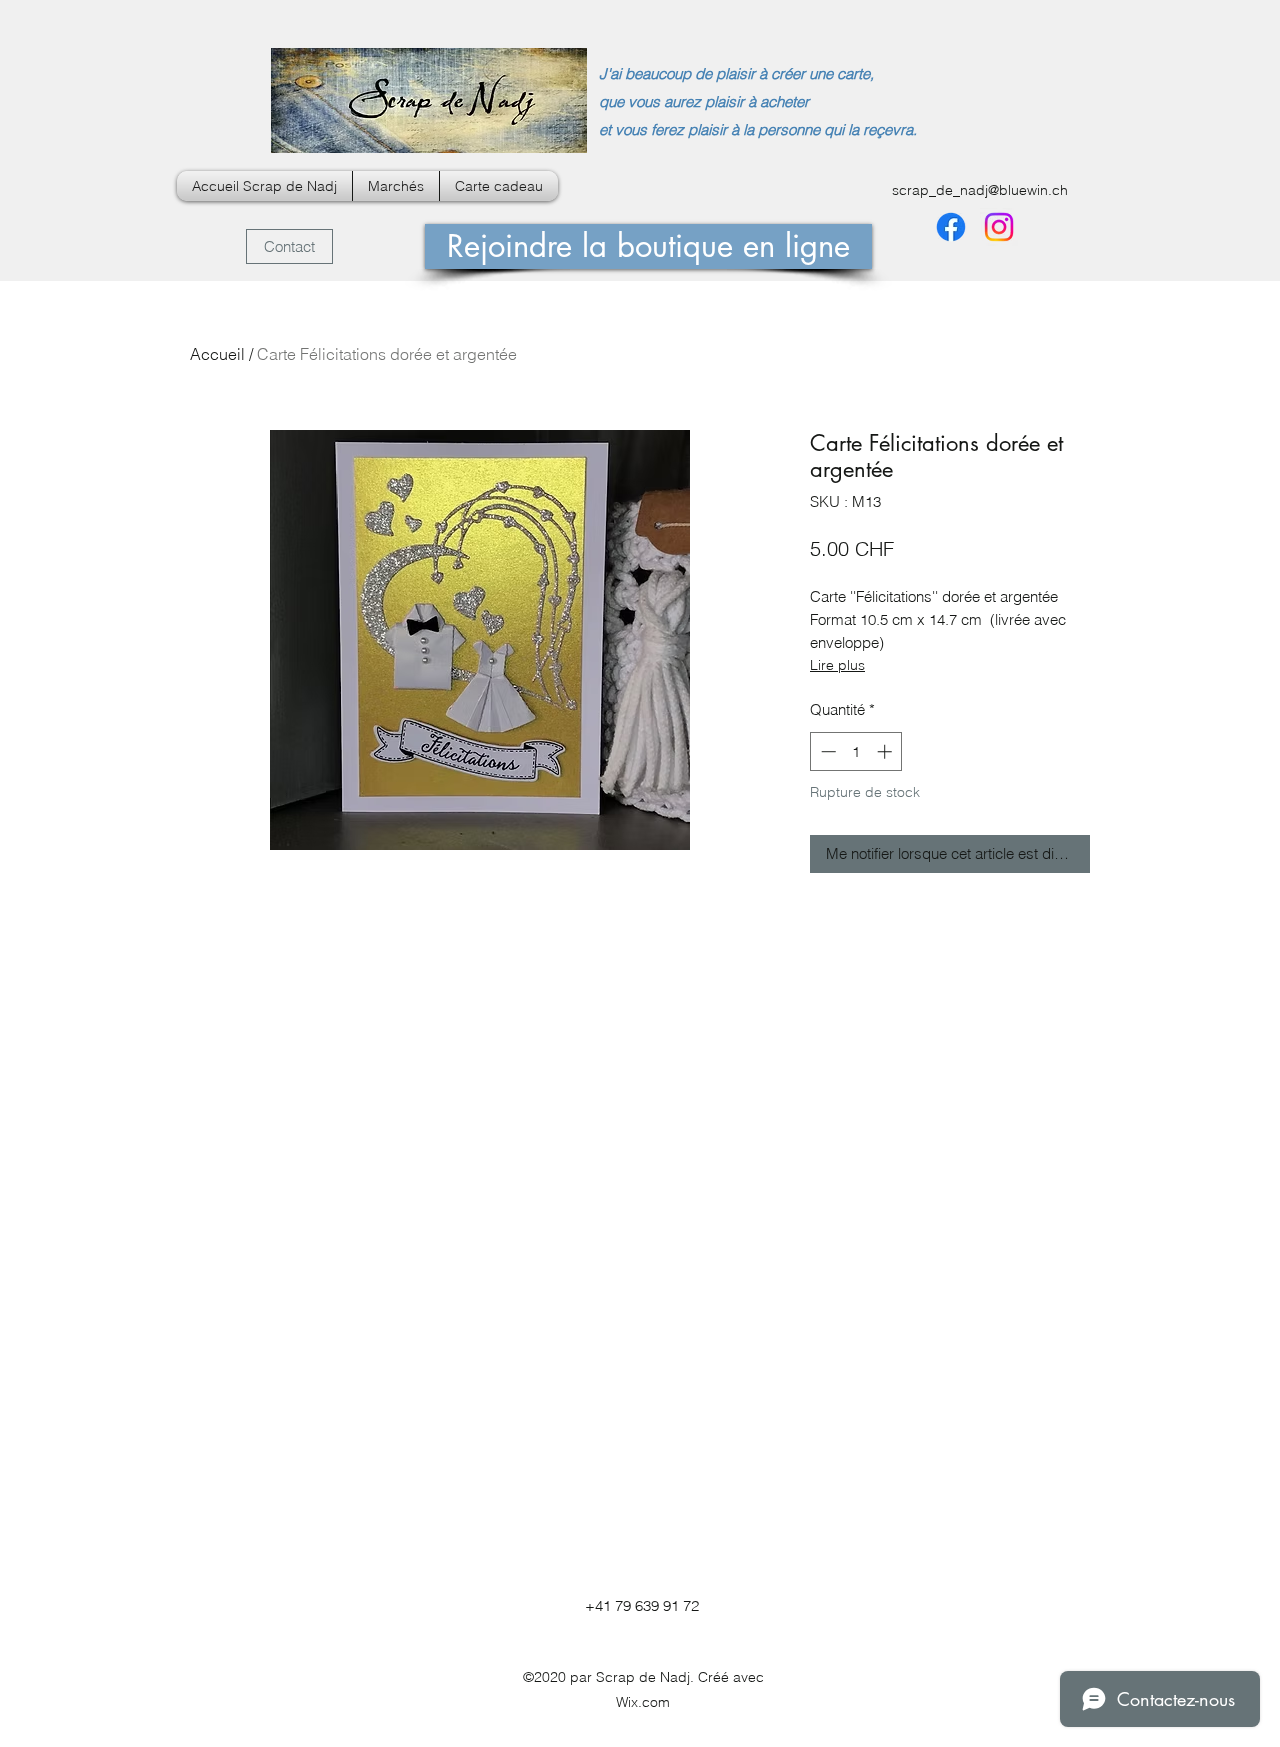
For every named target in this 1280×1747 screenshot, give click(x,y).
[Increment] (886, 751)
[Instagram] (999, 227)
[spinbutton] (856, 751)
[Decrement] (826, 751)
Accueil (217, 354)
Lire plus (837, 665)
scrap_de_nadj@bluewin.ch (980, 190)
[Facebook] (951, 227)
